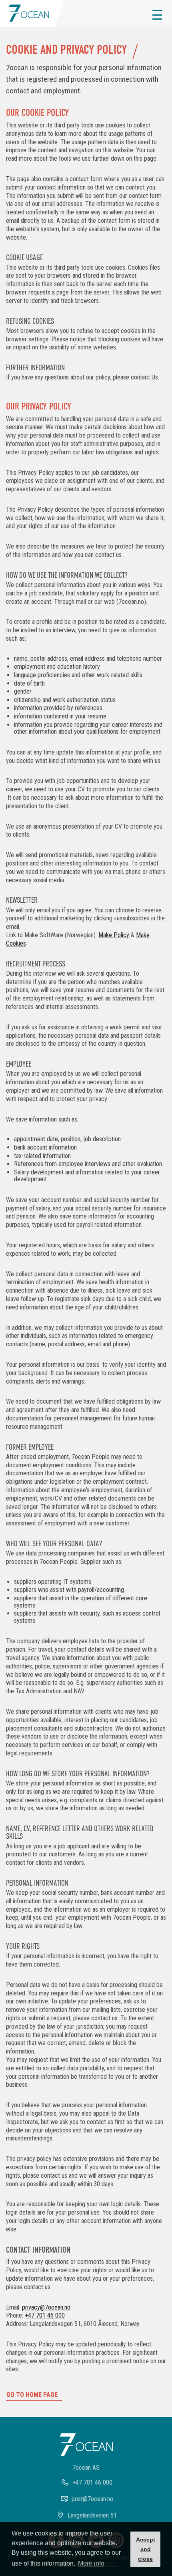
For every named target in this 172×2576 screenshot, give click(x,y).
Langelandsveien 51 (92, 2515)
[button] (157, 15)
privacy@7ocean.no (46, 2307)
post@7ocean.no (92, 2499)
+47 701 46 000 (45, 2315)
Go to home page (32, 2395)
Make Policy (114, 935)
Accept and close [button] (146, 2549)
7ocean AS (86, 2468)
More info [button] (91, 2563)
